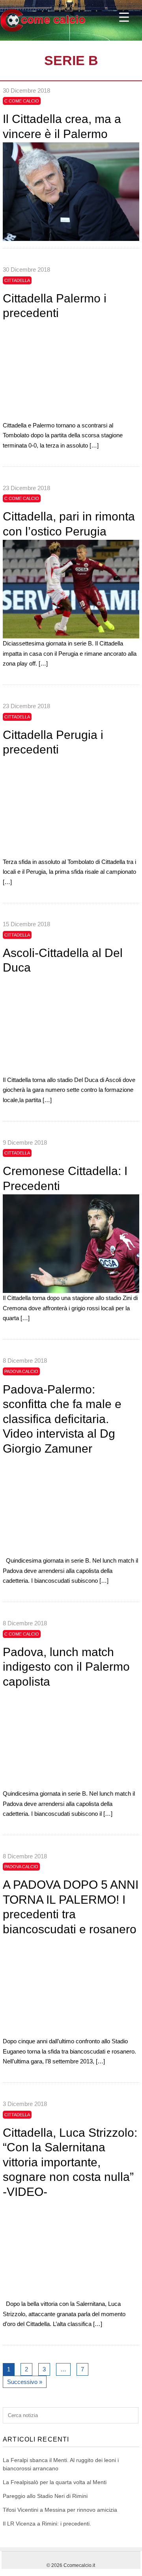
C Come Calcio (22, 101)
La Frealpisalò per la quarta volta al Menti (55, 2482)
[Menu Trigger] (124, 17)
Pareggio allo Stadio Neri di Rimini (45, 2496)
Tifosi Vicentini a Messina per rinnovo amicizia (60, 2510)
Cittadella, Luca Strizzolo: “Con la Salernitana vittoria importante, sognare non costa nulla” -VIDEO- (70, 2162)
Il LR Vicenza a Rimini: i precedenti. (47, 2524)
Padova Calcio (21, 1371)
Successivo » (25, 2382)
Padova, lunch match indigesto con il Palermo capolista (66, 1667)
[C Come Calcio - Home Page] (43, 30)
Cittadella (17, 280)
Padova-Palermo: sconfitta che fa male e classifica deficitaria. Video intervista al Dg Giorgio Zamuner (62, 1419)
